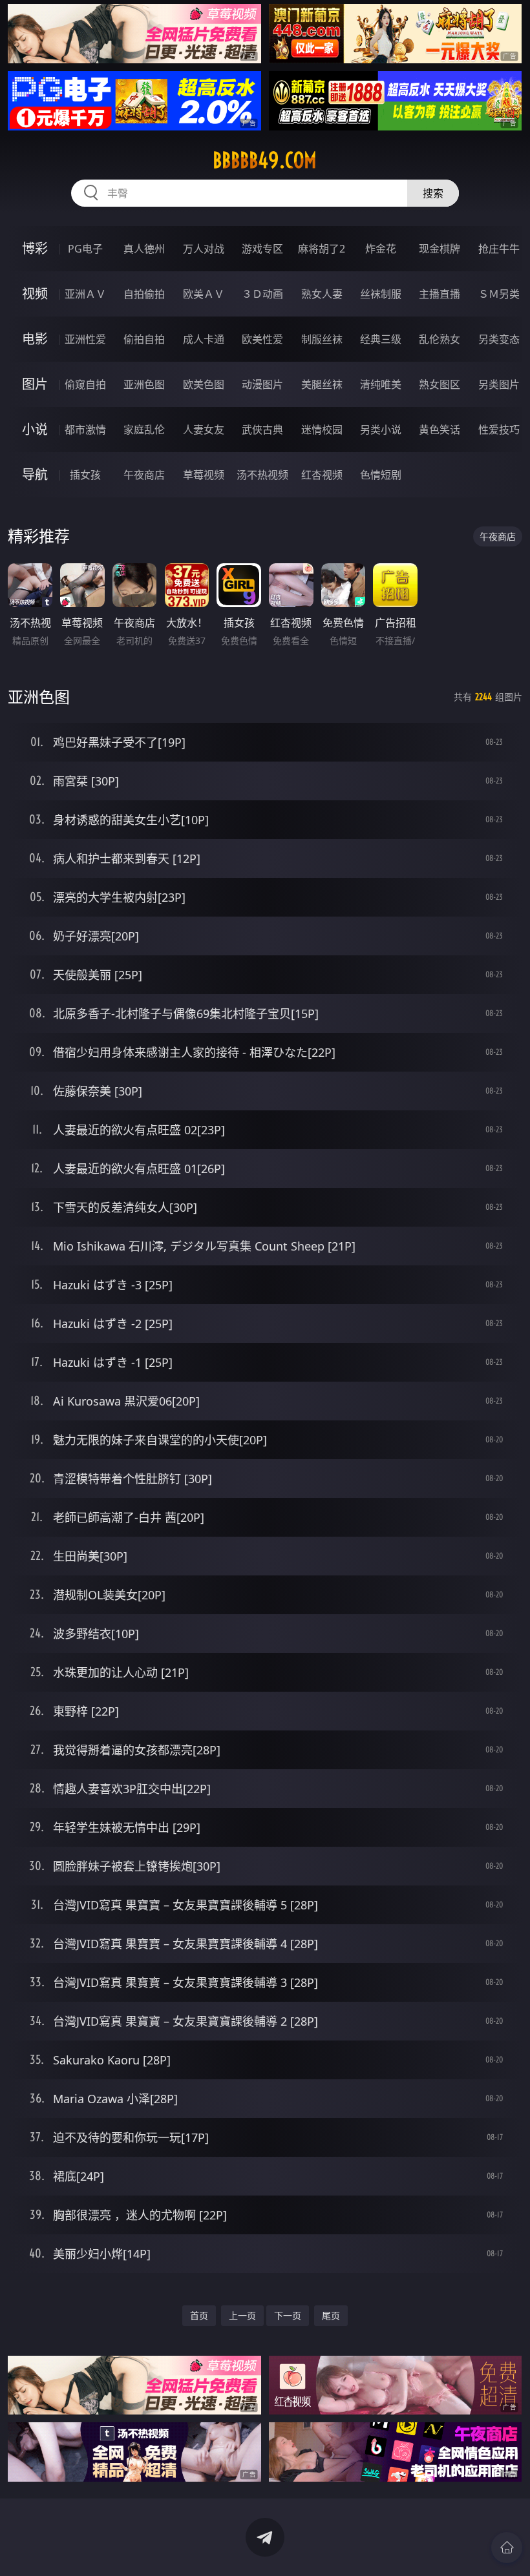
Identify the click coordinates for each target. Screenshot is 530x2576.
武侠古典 (262, 430)
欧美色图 (204, 384)
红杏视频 (322, 475)
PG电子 (85, 249)
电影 (35, 339)
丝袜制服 (381, 294)
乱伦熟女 (440, 339)
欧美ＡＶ (204, 294)
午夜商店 (144, 475)
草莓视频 (204, 475)
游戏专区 (262, 249)
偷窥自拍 (85, 384)
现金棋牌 (440, 249)
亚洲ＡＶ (85, 294)
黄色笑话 (440, 430)
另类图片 (499, 384)
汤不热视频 (262, 475)
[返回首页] (507, 2548)
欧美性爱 (262, 339)
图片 (35, 384)
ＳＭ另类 (499, 294)
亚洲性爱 (85, 339)
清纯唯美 (381, 384)
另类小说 (381, 430)
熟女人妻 (322, 294)
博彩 (35, 248)
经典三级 (381, 339)
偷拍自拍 (144, 339)
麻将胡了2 (322, 249)
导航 (35, 474)
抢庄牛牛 (499, 249)
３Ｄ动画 (262, 294)
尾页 (331, 2315)
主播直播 (440, 294)
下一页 (288, 2315)
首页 (199, 2315)
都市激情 (85, 430)
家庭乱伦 (144, 430)
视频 (35, 294)
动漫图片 (262, 384)
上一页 (242, 2315)
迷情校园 (322, 430)
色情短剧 (381, 475)
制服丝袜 (322, 339)
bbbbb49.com (265, 160)
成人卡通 (204, 339)
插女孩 (85, 475)
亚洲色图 (144, 384)
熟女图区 (440, 384)
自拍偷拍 (144, 294)
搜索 (433, 193)
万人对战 (204, 249)
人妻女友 (204, 430)
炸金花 (381, 249)
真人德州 (144, 249)
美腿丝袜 (322, 384)
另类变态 (499, 339)
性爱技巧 (499, 430)
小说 (35, 429)
